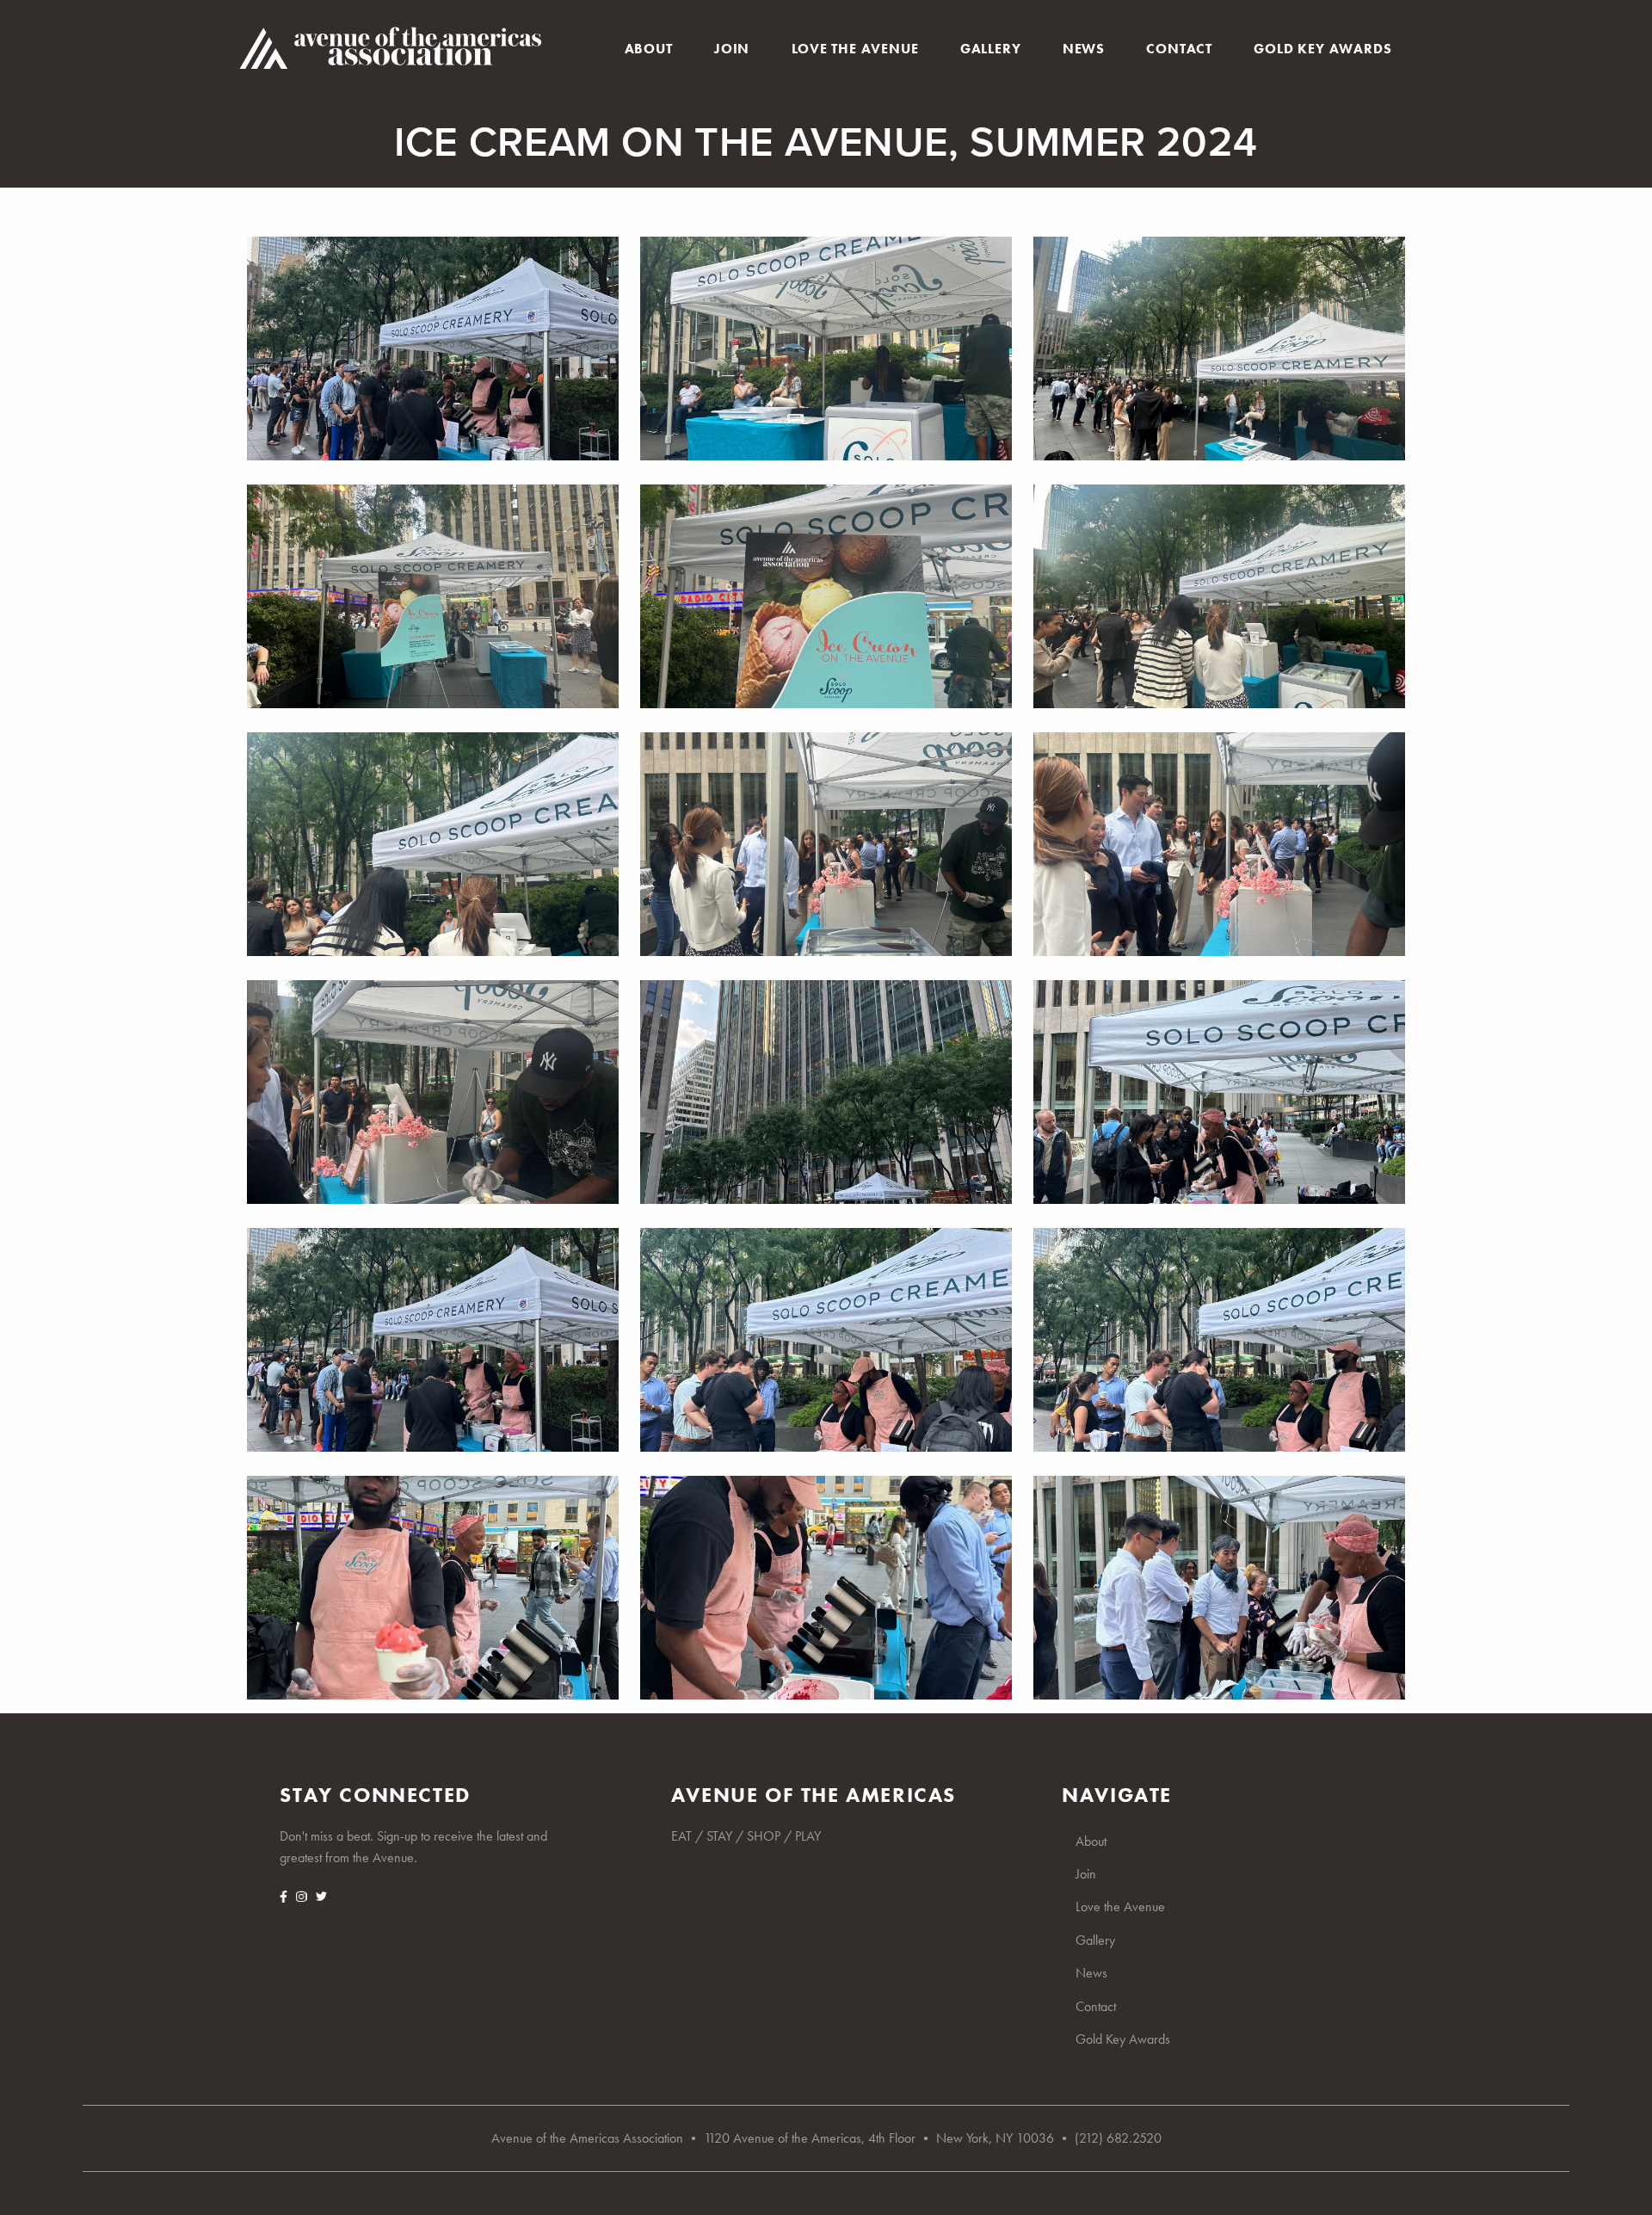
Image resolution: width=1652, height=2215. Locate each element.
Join (732, 49)
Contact (1179, 49)
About (649, 49)
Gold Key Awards (1322, 49)
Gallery (991, 49)
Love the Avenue (855, 49)
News (1084, 49)
